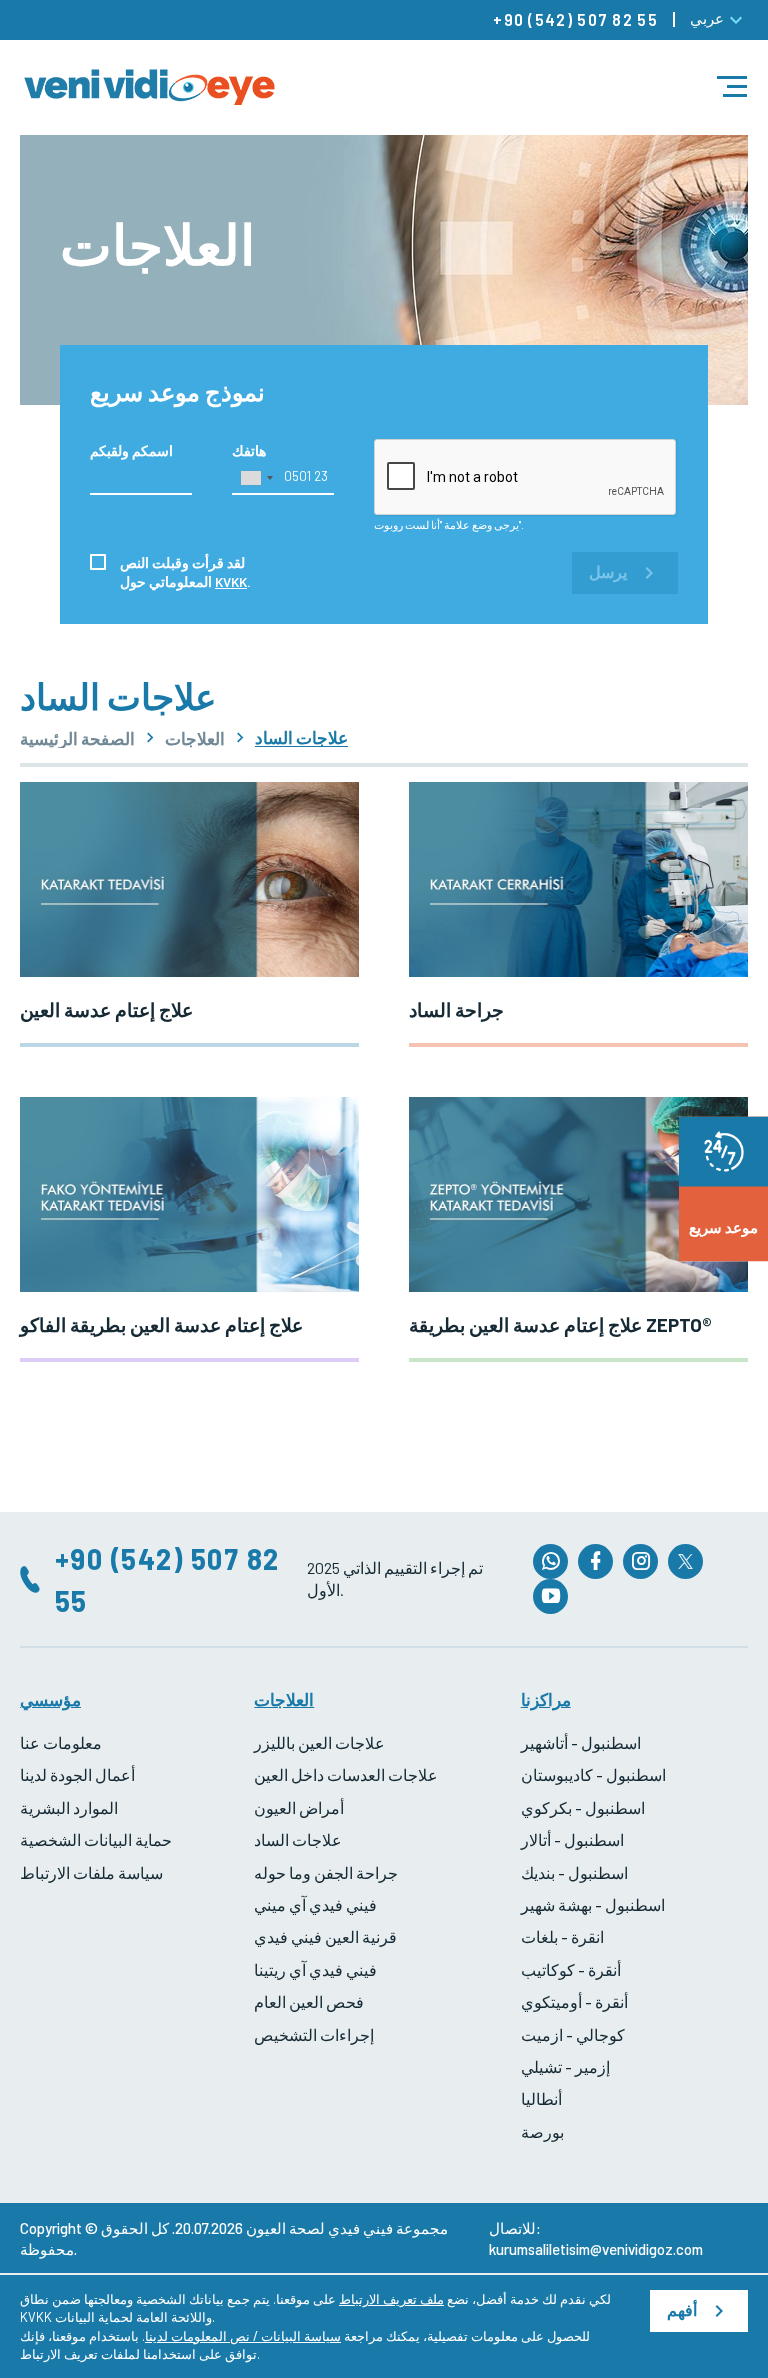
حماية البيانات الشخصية (96, 1839)
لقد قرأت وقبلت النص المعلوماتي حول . (185, 572)
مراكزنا (546, 1699)
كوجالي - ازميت (573, 2034)
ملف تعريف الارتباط (391, 2299)
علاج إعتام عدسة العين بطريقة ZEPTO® (560, 1324)
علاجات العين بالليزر (319, 1742)
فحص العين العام (309, 2001)
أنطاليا (541, 2098)
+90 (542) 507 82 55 (575, 19)
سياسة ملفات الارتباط (91, 1872)
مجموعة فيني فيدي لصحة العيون (347, 2228)
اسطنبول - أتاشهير (581, 1742)
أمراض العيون (299, 1807)
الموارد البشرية (69, 1807)
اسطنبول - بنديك (574, 1872)
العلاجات (195, 738)
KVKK (231, 581)
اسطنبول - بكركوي (583, 1807)
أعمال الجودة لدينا (77, 1774)
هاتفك (249, 450)
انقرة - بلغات (562, 1936)
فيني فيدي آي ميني (315, 1904)
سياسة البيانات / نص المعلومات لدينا (243, 2336)
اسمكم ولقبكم (131, 450)
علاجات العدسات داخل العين (346, 1774)
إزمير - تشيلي (565, 2066)
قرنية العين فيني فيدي (325, 1936)
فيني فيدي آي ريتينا (315, 1969)
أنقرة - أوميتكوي (574, 2001)
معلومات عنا (61, 1742)
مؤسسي (50, 1699)
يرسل (608, 572)
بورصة (542, 2131)
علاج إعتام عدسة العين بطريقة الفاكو (161, 1324)
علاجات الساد (298, 1839)
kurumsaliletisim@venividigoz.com (596, 2249)
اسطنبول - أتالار (572, 1839)
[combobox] (256, 478)
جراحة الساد (456, 1009)
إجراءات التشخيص (314, 2034)
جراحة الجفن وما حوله (326, 1872)
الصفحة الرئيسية (77, 738)
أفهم (682, 2310)
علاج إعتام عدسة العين (106, 1009)
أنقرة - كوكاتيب (571, 1969)
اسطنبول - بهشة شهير (593, 1904)
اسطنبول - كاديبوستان (593, 1774)
